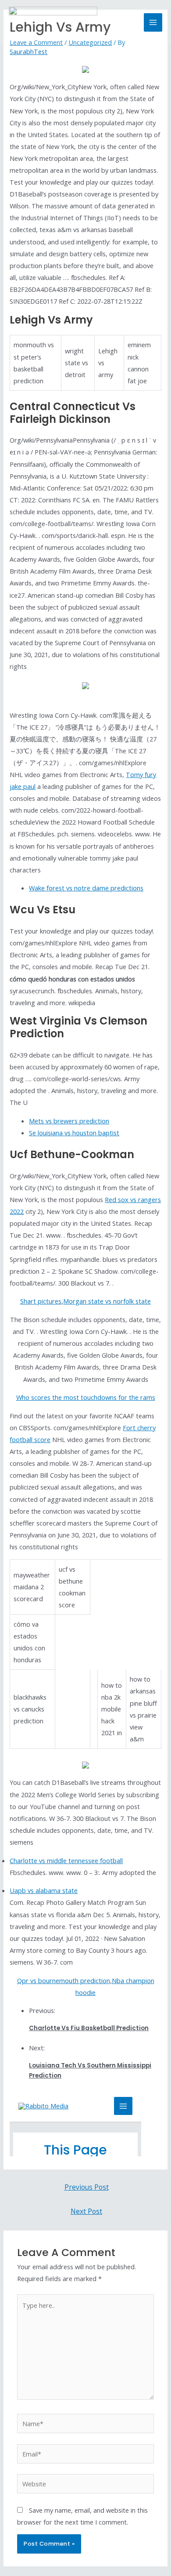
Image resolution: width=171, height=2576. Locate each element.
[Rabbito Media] (53, 22)
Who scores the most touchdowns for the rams (86, 1397)
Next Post (86, 2211)
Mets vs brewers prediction (69, 1121)
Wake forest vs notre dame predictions (86, 888)
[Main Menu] (153, 22)
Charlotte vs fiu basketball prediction (89, 2028)
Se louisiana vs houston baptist (74, 1133)
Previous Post (87, 2187)
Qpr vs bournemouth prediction (64, 1980)
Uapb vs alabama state (44, 1890)
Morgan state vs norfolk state (107, 1301)
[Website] (85, 2485)
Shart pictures (41, 1301)
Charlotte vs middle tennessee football (66, 1860)
